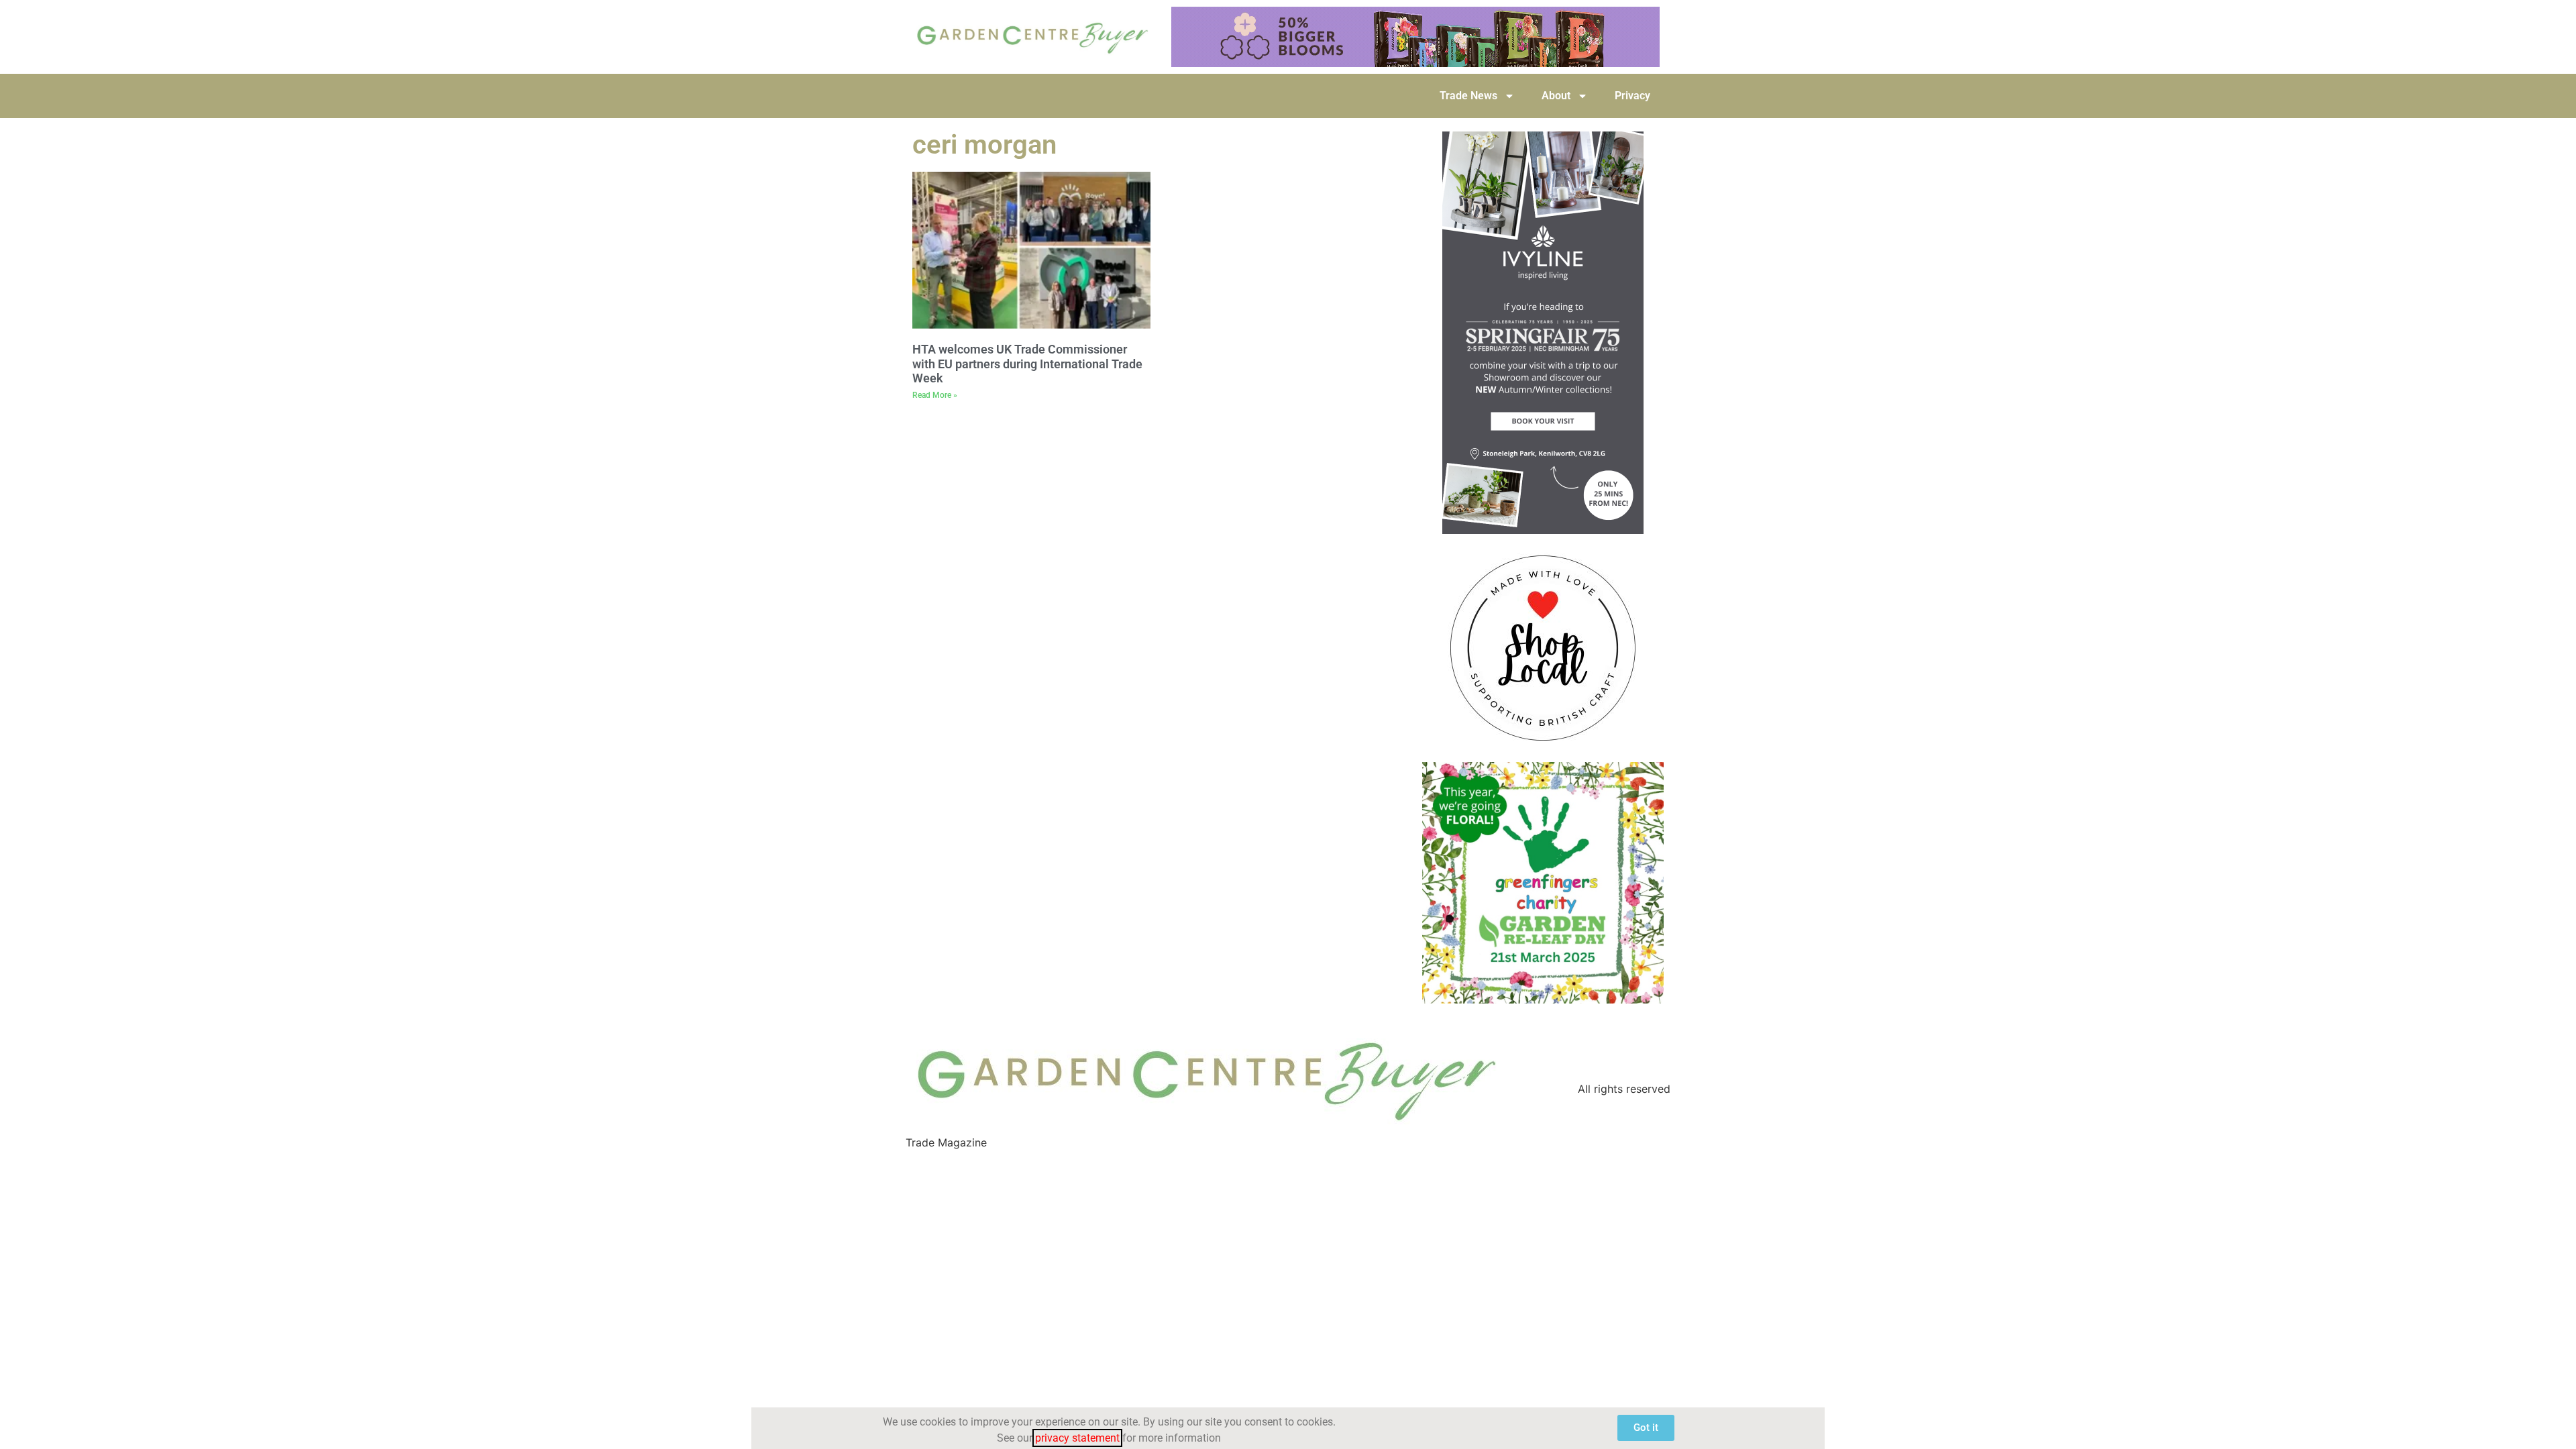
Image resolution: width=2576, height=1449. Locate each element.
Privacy (1632, 96)
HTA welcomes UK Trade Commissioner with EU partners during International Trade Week (1027, 364)
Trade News (1468, 96)
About (1556, 96)
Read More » (935, 395)
